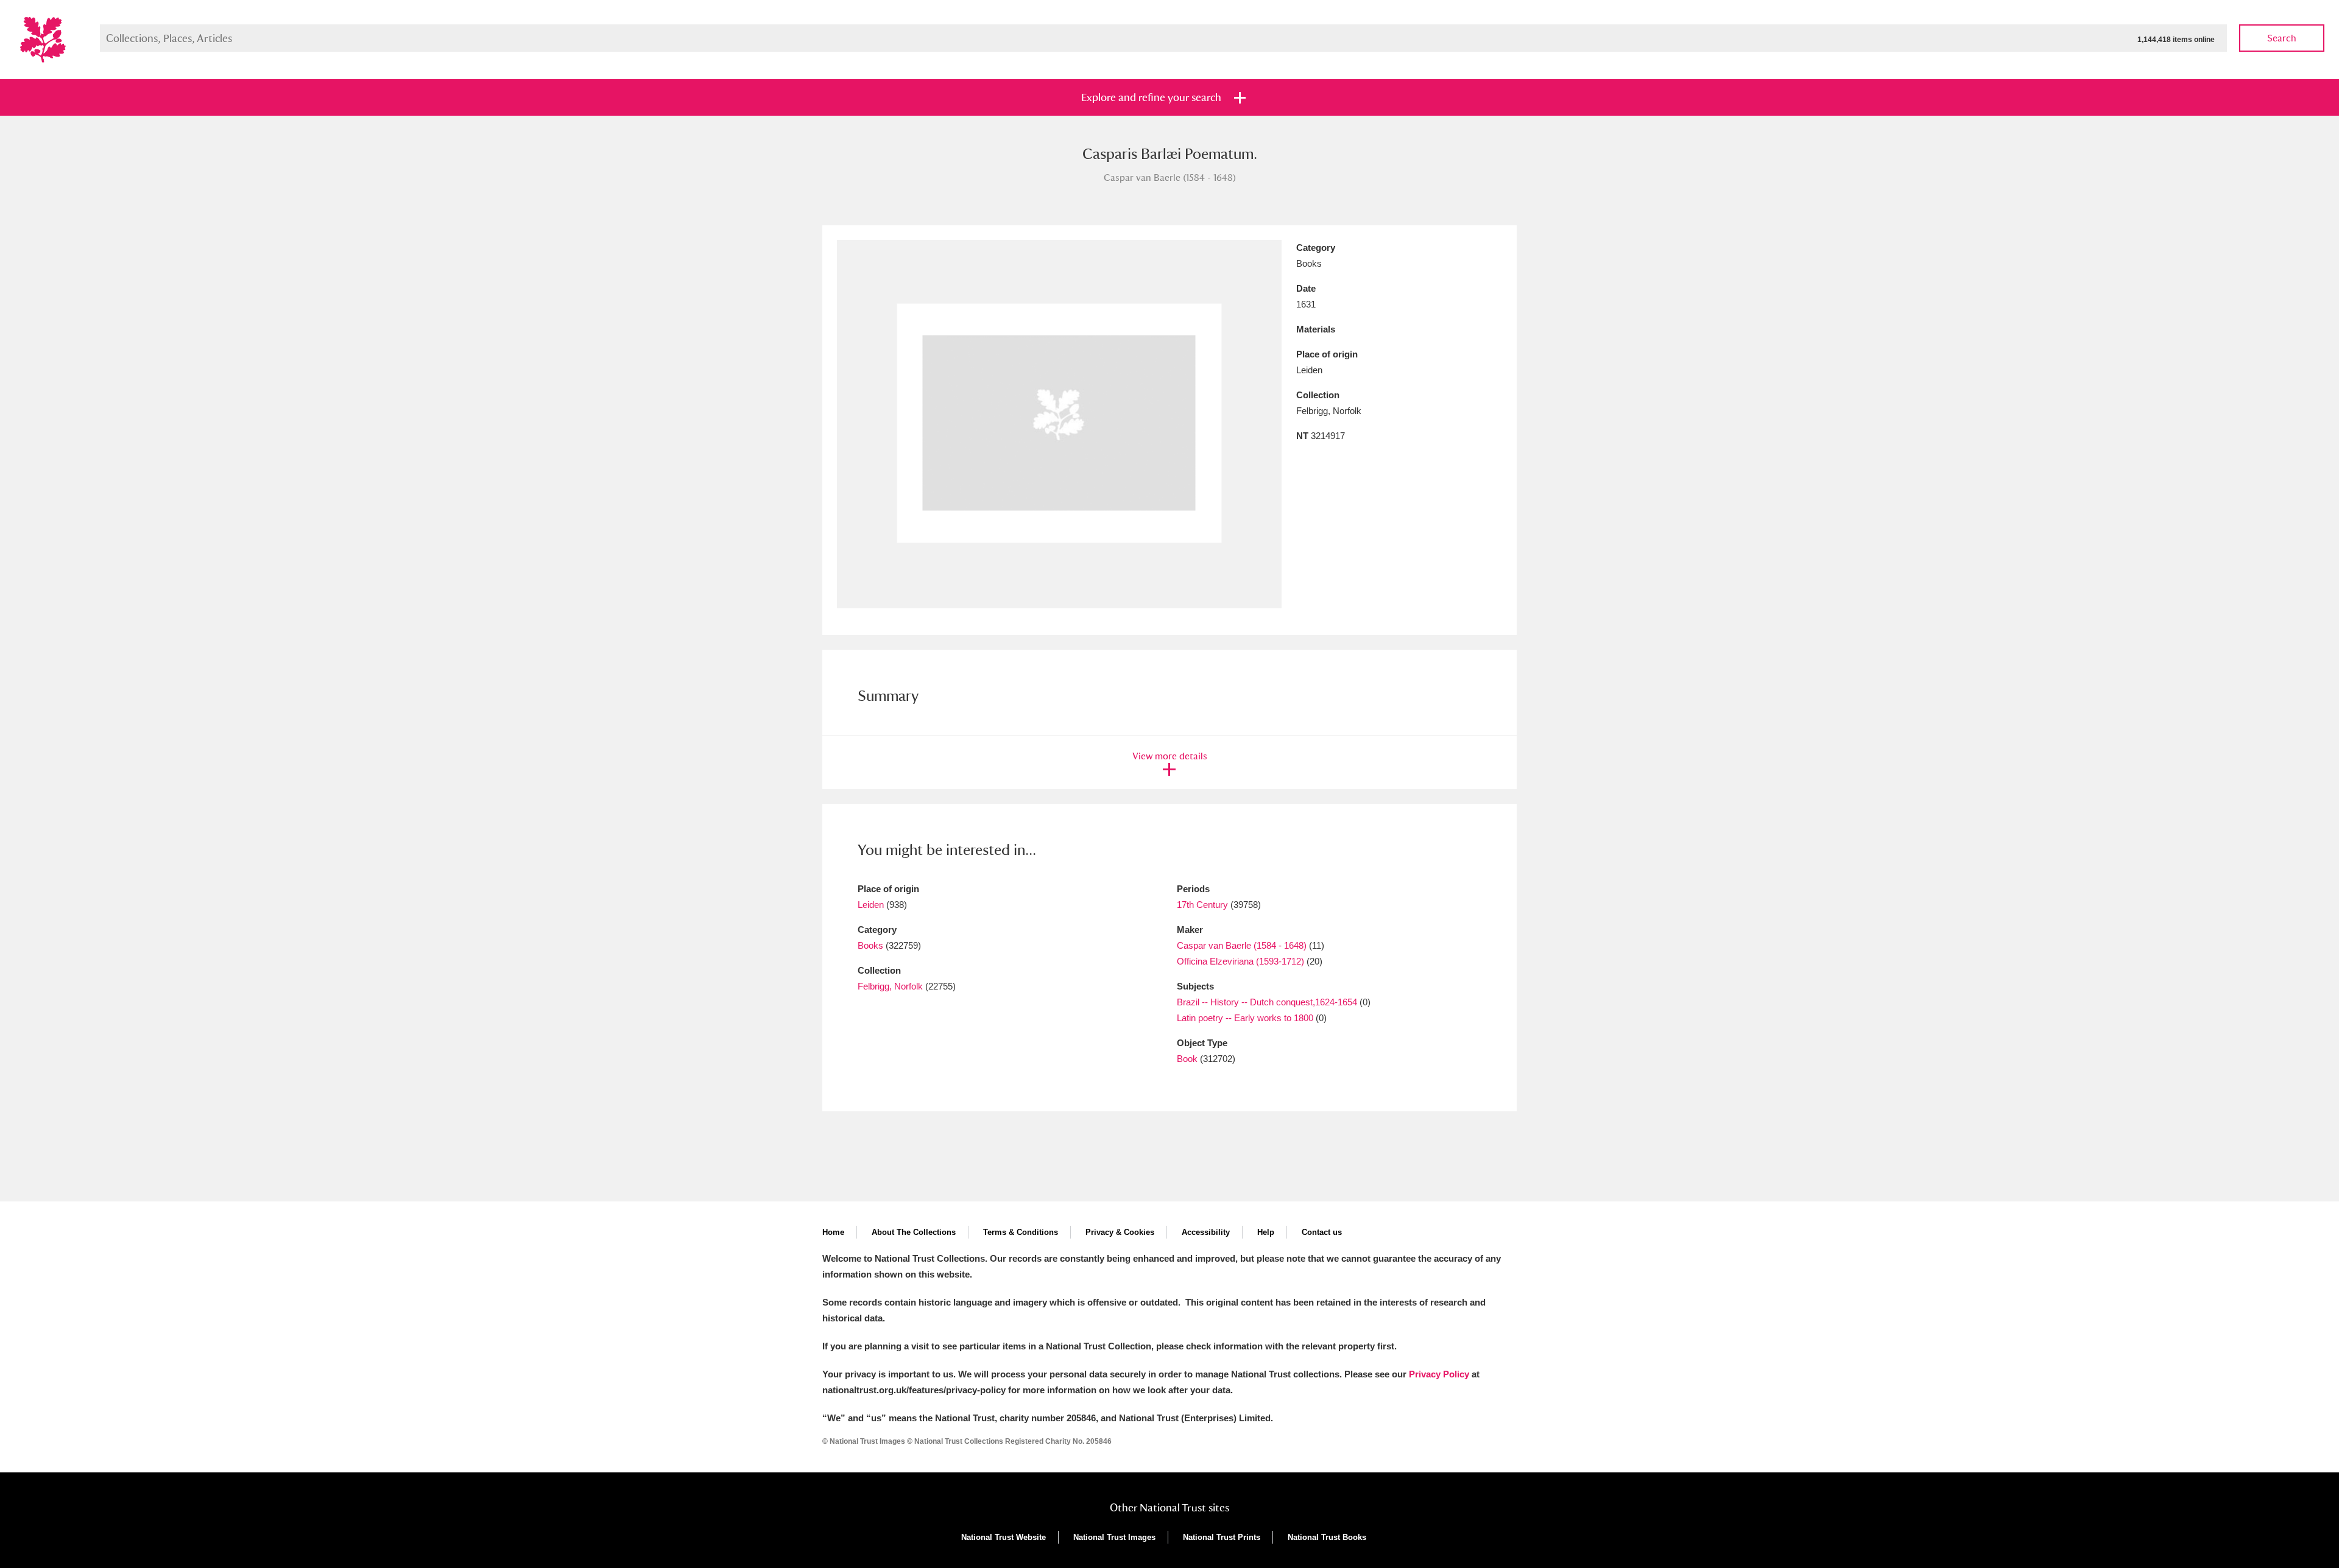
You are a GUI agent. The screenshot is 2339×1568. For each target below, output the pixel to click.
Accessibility (1206, 1232)
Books (870, 945)
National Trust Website (1004, 1537)
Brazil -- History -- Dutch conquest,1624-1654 (1267, 1002)
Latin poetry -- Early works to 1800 (1245, 1018)
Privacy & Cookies (1120, 1232)
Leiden (871, 905)
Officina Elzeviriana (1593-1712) (1240, 961)
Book (1187, 1059)
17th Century (1202, 905)
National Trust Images (1114, 1537)
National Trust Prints (1222, 1537)
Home (833, 1232)
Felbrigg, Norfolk (890, 986)
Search (2282, 38)
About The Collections (914, 1232)
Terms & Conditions (1021, 1232)
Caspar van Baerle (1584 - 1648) (1242, 945)
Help (1266, 1232)
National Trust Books (1327, 1537)
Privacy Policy (1439, 1374)
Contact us (1322, 1232)
